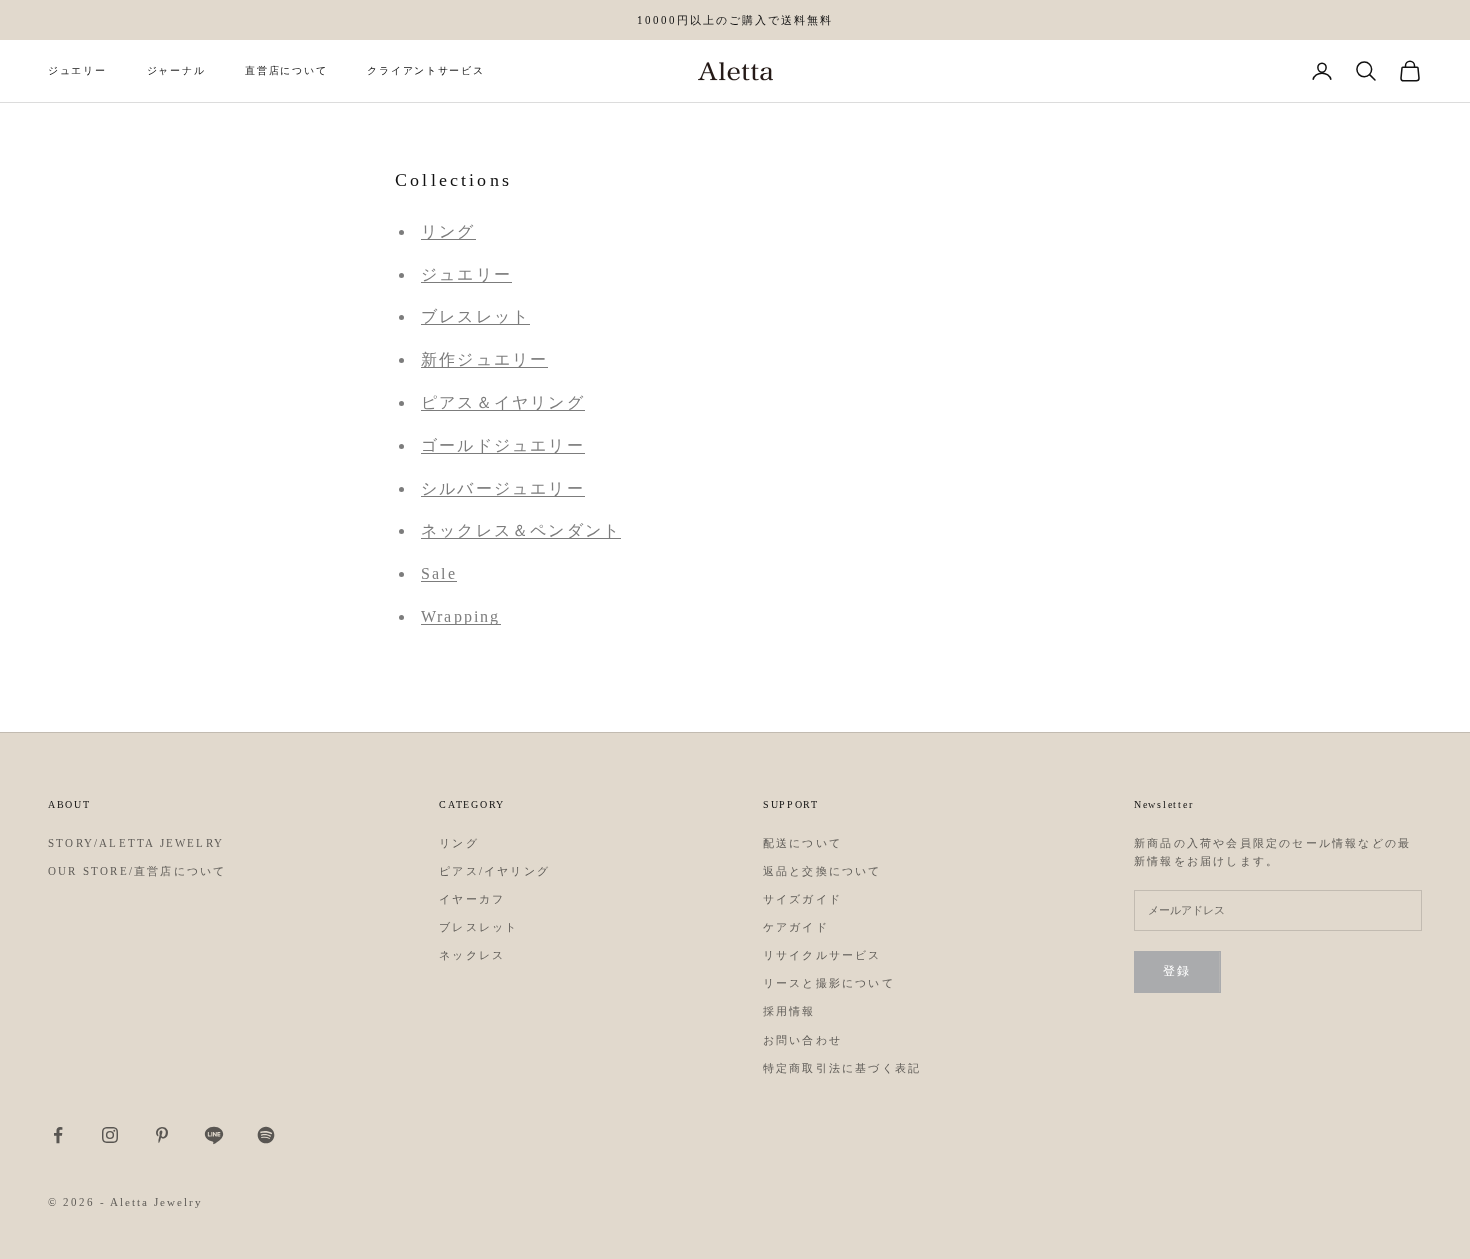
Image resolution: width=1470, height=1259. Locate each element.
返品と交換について (822, 871)
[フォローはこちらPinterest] (162, 1135)
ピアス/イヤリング (494, 871)
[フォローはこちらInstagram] (110, 1135)
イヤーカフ (472, 899)
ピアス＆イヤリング (503, 402)
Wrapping (461, 616)
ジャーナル (176, 70)
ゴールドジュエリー (503, 445)
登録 (1177, 971)
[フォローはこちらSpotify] (266, 1135)
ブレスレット (475, 316)
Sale (439, 573)
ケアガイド (796, 927)
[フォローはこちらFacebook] (58, 1135)
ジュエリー (77, 70)
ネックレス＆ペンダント (521, 530)
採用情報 (789, 1011)
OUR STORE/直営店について (137, 871)
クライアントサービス (425, 70)
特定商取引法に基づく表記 (842, 1068)
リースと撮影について (829, 983)
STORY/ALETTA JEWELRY (136, 843)
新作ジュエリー (484, 359)
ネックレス (472, 955)
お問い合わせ (802, 1040)
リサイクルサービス (822, 955)
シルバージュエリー (503, 488)
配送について (802, 843)
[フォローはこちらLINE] (214, 1135)
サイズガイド (802, 899)
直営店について (286, 70)
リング (448, 231)
